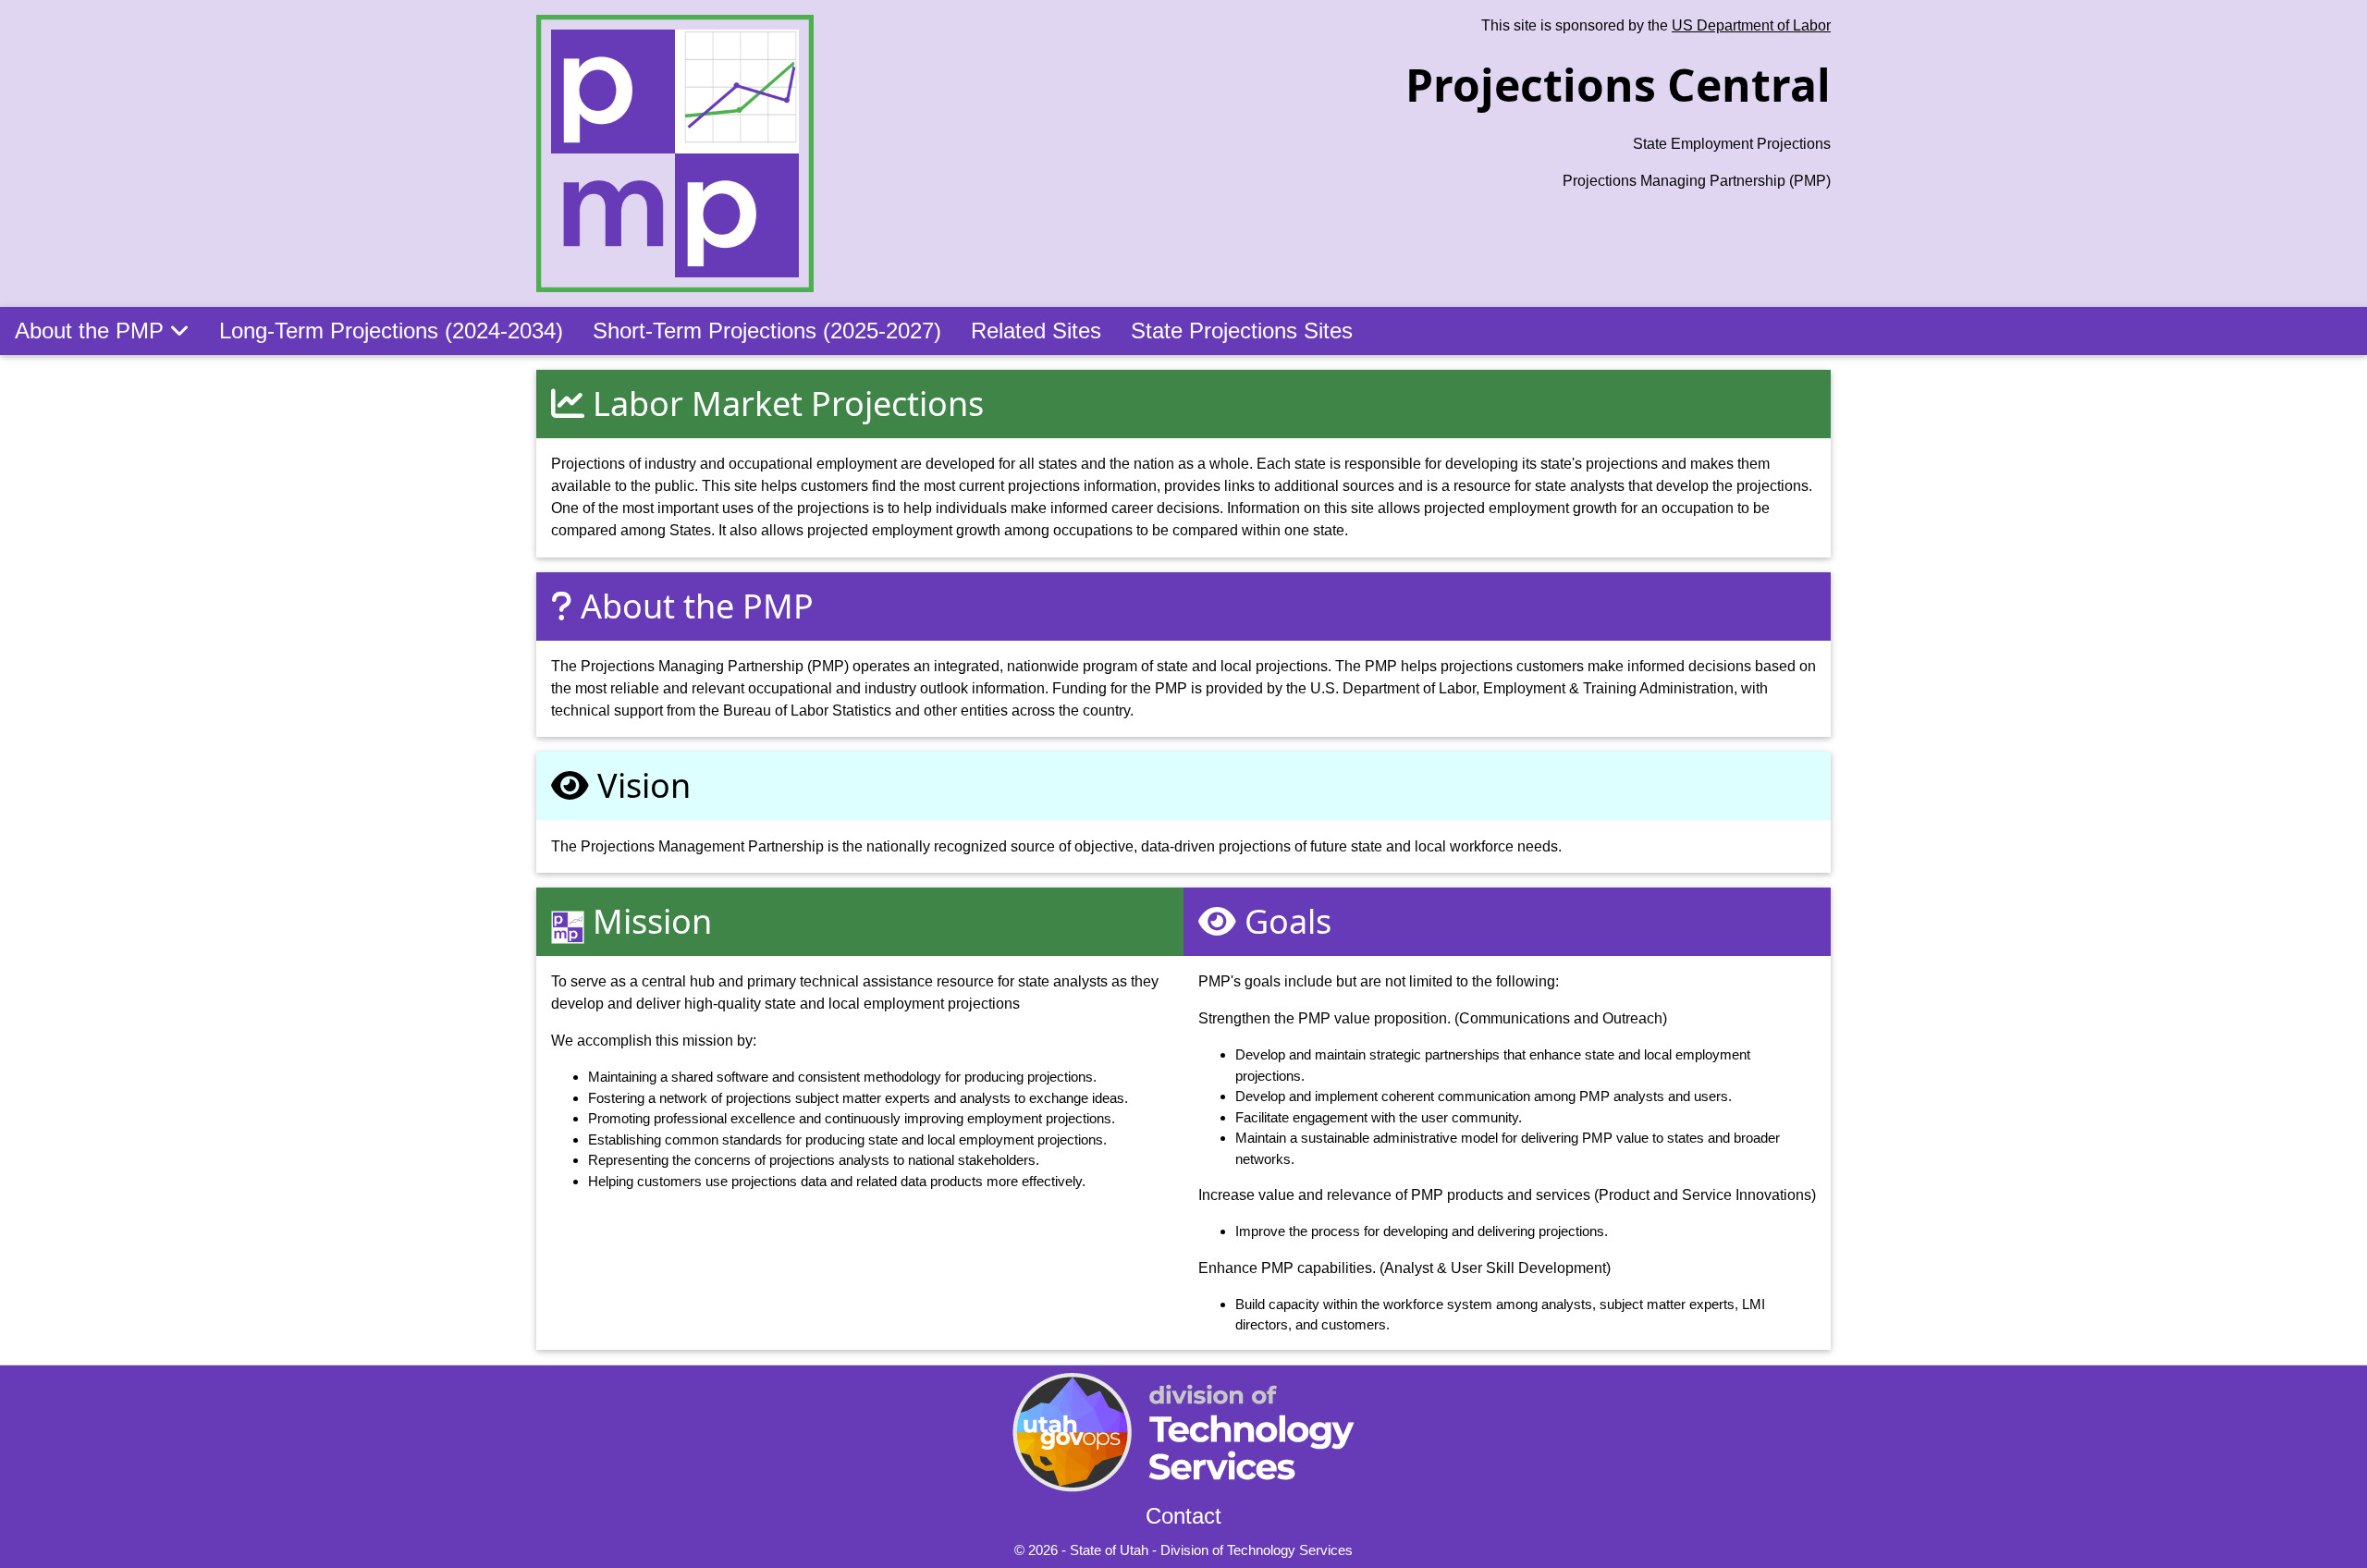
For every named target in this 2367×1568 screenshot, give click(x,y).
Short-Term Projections (767, 331)
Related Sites (1036, 331)
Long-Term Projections (391, 331)
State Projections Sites (1242, 331)
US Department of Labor (1751, 25)
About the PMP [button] (92, 331)
